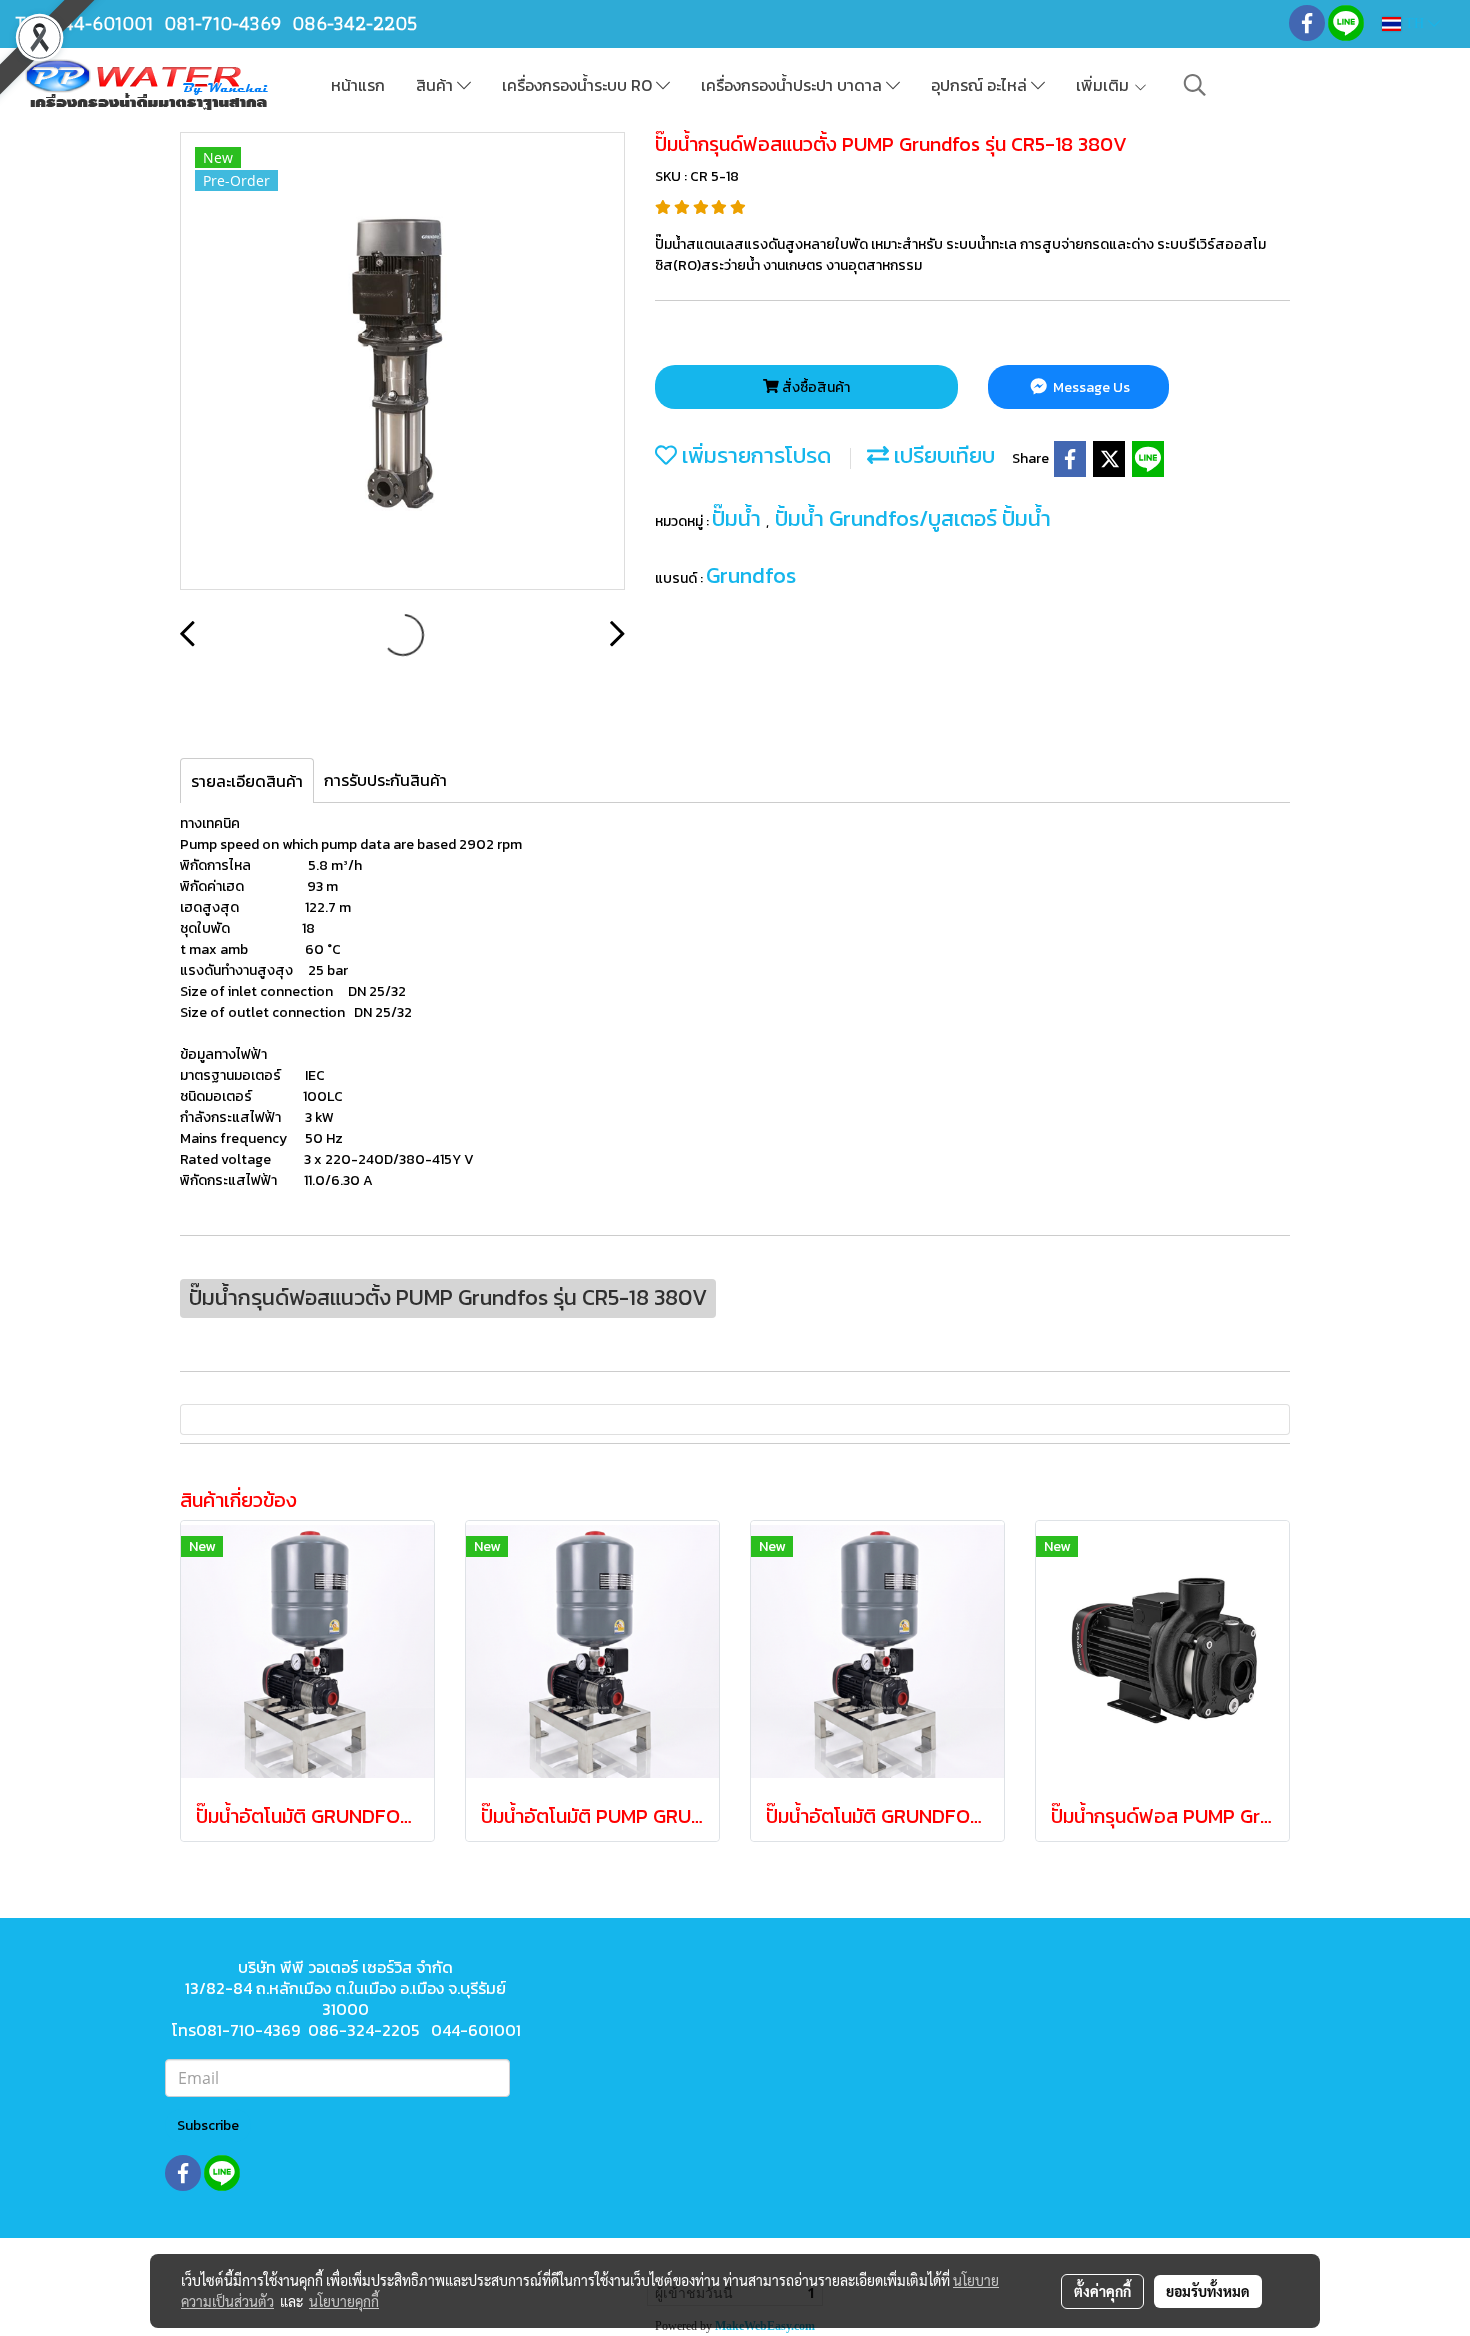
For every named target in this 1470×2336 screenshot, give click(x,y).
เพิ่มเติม (1104, 85)
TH (1414, 23)
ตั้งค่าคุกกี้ (1102, 2291)
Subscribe (208, 2125)
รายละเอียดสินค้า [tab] (247, 781)
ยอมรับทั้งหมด (1208, 2291)
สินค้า (436, 85)
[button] (1195, 85)
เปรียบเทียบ (942, 455)
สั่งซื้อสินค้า (814, 387)
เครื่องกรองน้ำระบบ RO (579, 85)
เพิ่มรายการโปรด (754, 455)
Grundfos (751, 575)
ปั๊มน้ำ (739, 518)
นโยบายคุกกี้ (344, 2301)
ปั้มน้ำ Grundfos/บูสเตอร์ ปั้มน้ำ (913, 518)
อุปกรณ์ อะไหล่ (981, 85)
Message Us (1090, 387)
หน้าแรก (358, 85)
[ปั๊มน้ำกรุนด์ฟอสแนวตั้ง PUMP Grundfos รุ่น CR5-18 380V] (402, 362)
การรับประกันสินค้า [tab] (385, 780)
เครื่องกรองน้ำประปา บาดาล (793, 85)
